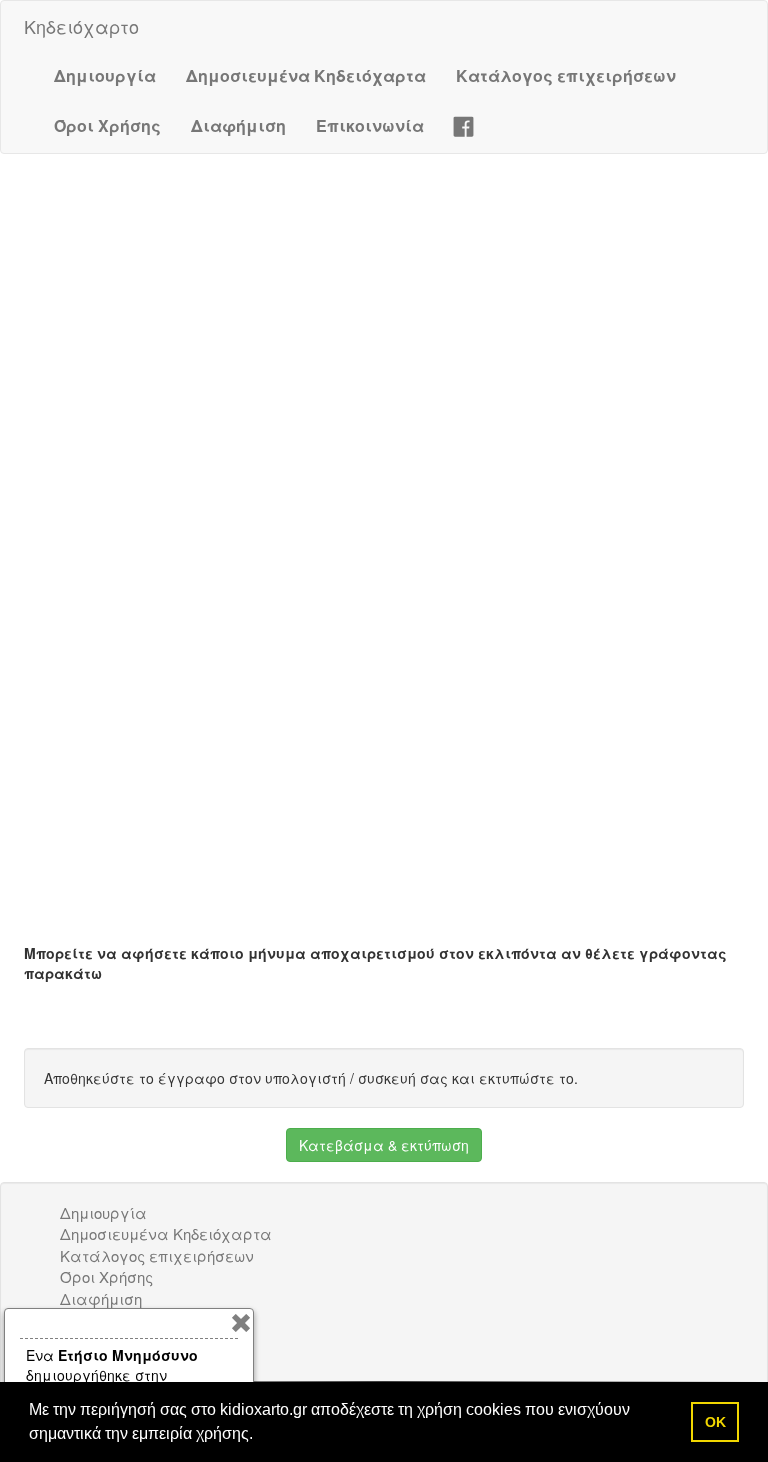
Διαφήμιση (238, 125)
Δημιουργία (105, 75)
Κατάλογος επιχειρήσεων (566, 75)
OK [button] (715, 1422)
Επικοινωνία (370, 125)
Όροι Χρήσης (107, 125)
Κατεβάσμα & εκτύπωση (384, 1145)
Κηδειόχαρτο (81, 26)
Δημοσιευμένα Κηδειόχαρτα (306, 75)
